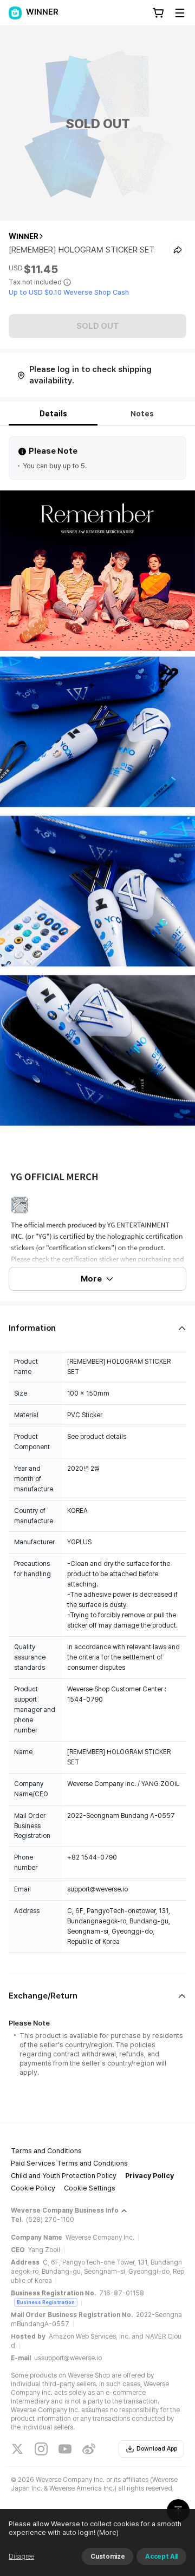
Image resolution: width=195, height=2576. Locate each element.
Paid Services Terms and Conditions (69, 2163)
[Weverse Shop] (15, 13)
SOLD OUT (98, 326)
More (91, 1279)
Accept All (161, 2557)
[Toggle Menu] (180, 13)
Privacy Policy (149, 2176)
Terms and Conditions (46, 2151)
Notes (142, 414)
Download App (157, 2449)
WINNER (24, 236)
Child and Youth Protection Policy (64, 2176)
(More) (108, 2532)
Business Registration (46, 2302)
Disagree (21, 2557)
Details (53, 414)
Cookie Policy (33, 2188)
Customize (108, 2557)
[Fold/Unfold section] (97, 1328)
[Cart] (158, 13)
